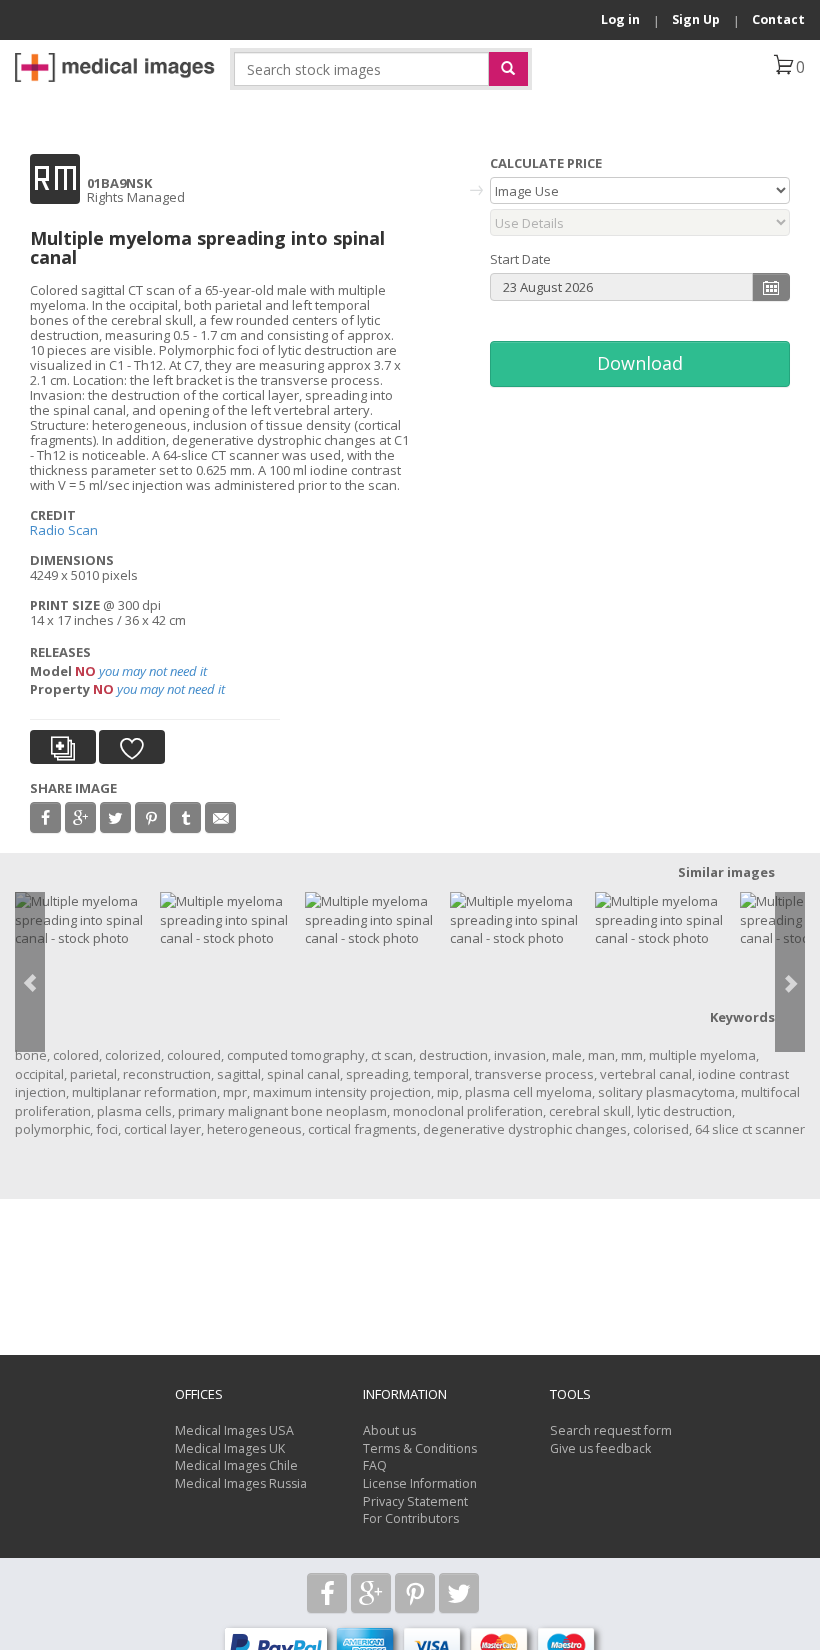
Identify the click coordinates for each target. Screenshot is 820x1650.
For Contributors (411, 1518)
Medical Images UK (230, 1448)
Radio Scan (64, 530)
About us (389, 1430)
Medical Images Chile (236, 1465)
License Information (420, 1483)
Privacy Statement (415, 1501)
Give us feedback (600, 1448)
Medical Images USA (234, 1430)
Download (640, 363)
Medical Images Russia (241, 1483)
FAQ (375, 1465)
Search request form (611, 1430)
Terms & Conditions (420, 1448)
